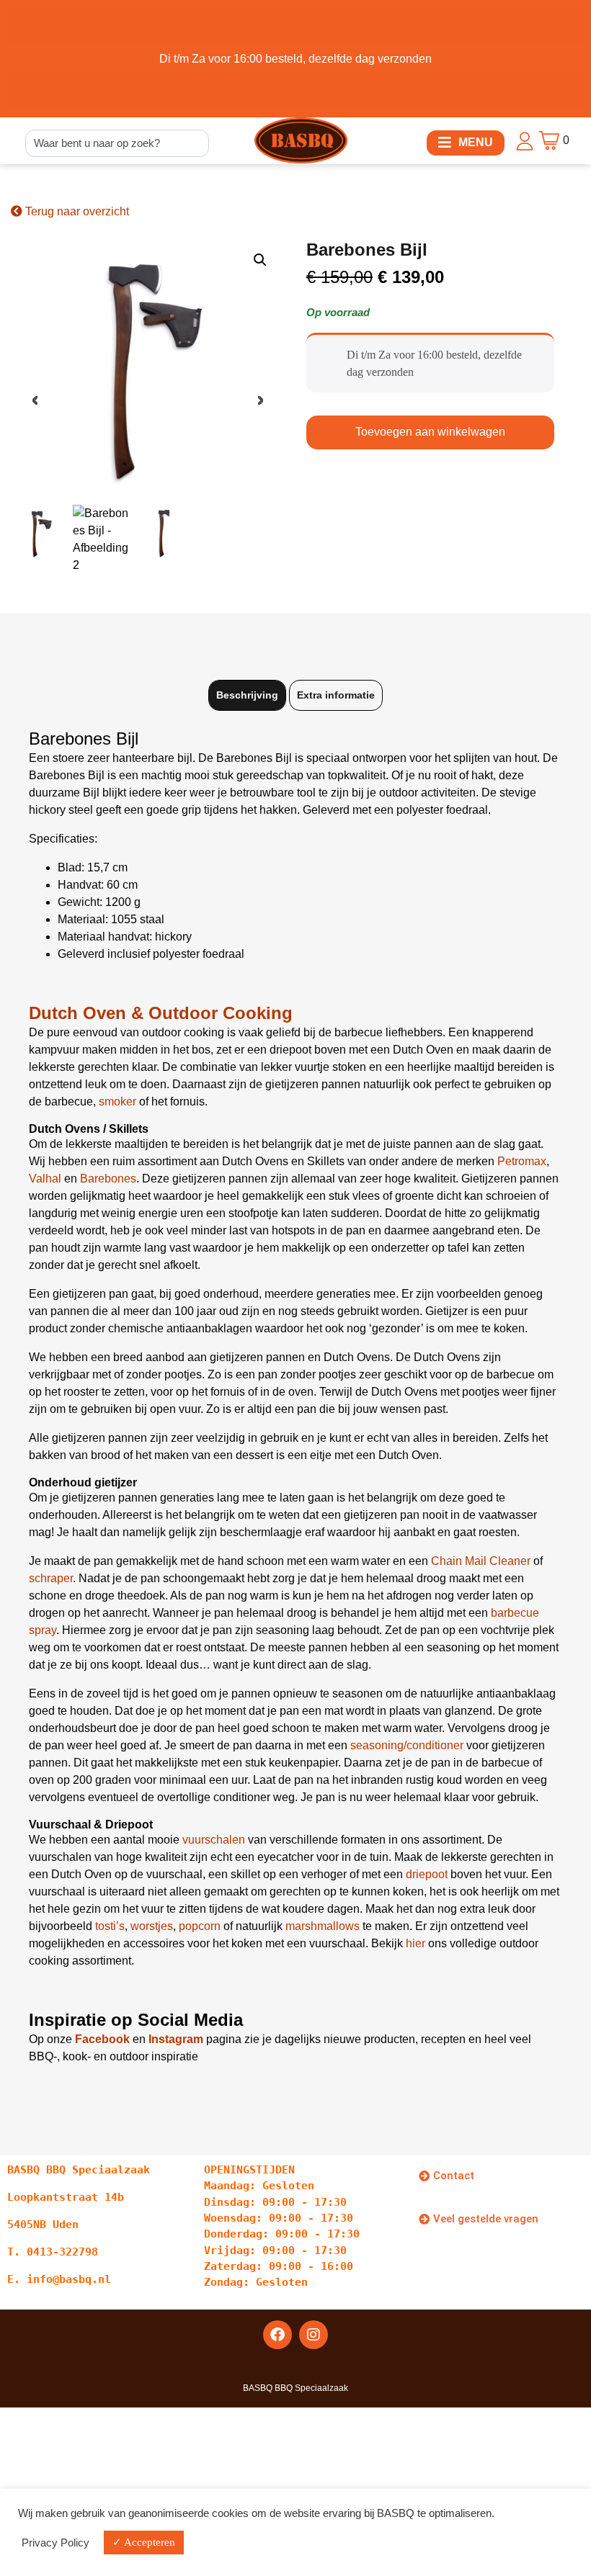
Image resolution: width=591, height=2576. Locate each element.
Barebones (108, 1179)
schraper (51, 1578)
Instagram (176, 2039)
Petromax (522, 1161)
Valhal (45, 1179)
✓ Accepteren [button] (144, 2542)
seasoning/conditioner (407, 1745)
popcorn (200, 1926)
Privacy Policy (55, 2543)
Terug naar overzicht (76, 211)
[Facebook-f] (277, 2335)
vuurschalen (214, 1840)
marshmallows (323, 1926)
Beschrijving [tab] (247, 695)
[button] (466, 143)
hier (416, 1943)
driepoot (427, 1874)
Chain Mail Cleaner (481, 1561)
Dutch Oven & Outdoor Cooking (161, 1013)
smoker (117, 1101)
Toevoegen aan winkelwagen (430, 432)
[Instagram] (314, 2335)
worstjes (152, 1926)
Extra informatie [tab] (336, 695)
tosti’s (110, 1926)
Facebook (102, 2039)
